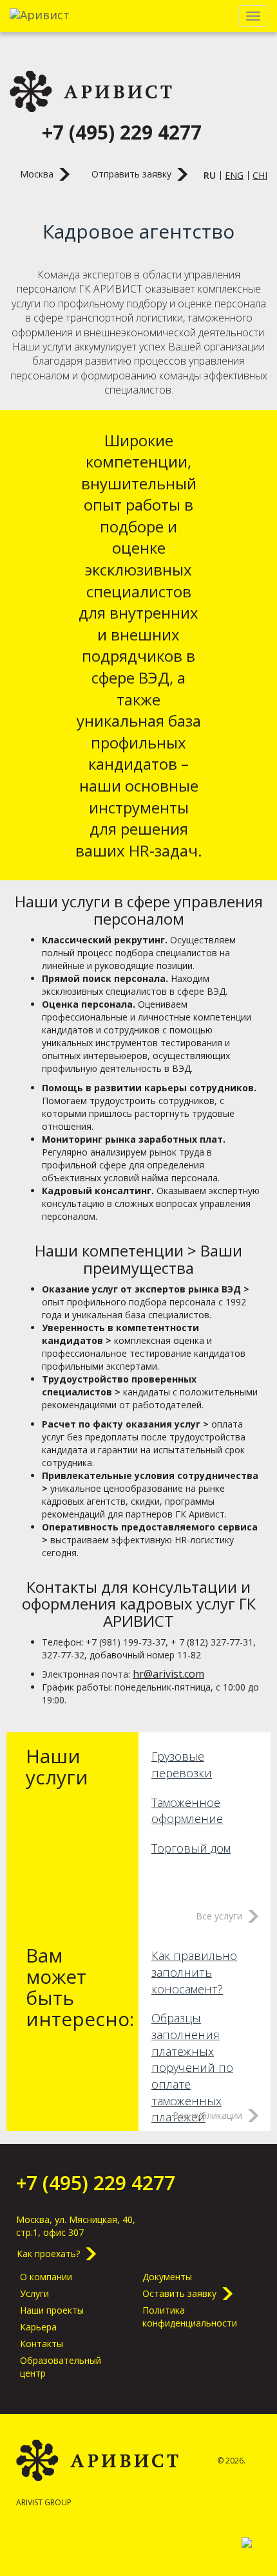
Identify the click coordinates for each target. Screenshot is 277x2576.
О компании (46, 2277)
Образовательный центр (61, 2367)
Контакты (42, 2344)
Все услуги (219, 1916)
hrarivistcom (168, 1674)
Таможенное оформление (187, 1811)
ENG (234, 175)
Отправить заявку (131, 174)
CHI (260, 175)
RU (210, 175)
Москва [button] (37, 174)
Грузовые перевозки (182, 1764)
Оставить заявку (179, 2293)
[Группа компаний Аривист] (91, 91)
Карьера (38, 2327)
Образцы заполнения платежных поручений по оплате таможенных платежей (192, 2067)
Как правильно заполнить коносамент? (194, 1972)
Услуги (34, 2293)
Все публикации (207, 2115)
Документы (167, 2277)
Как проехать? (48, 2254)
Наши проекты (52, 2310)
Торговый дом (191, 1848)
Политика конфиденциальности (190, 2317)
